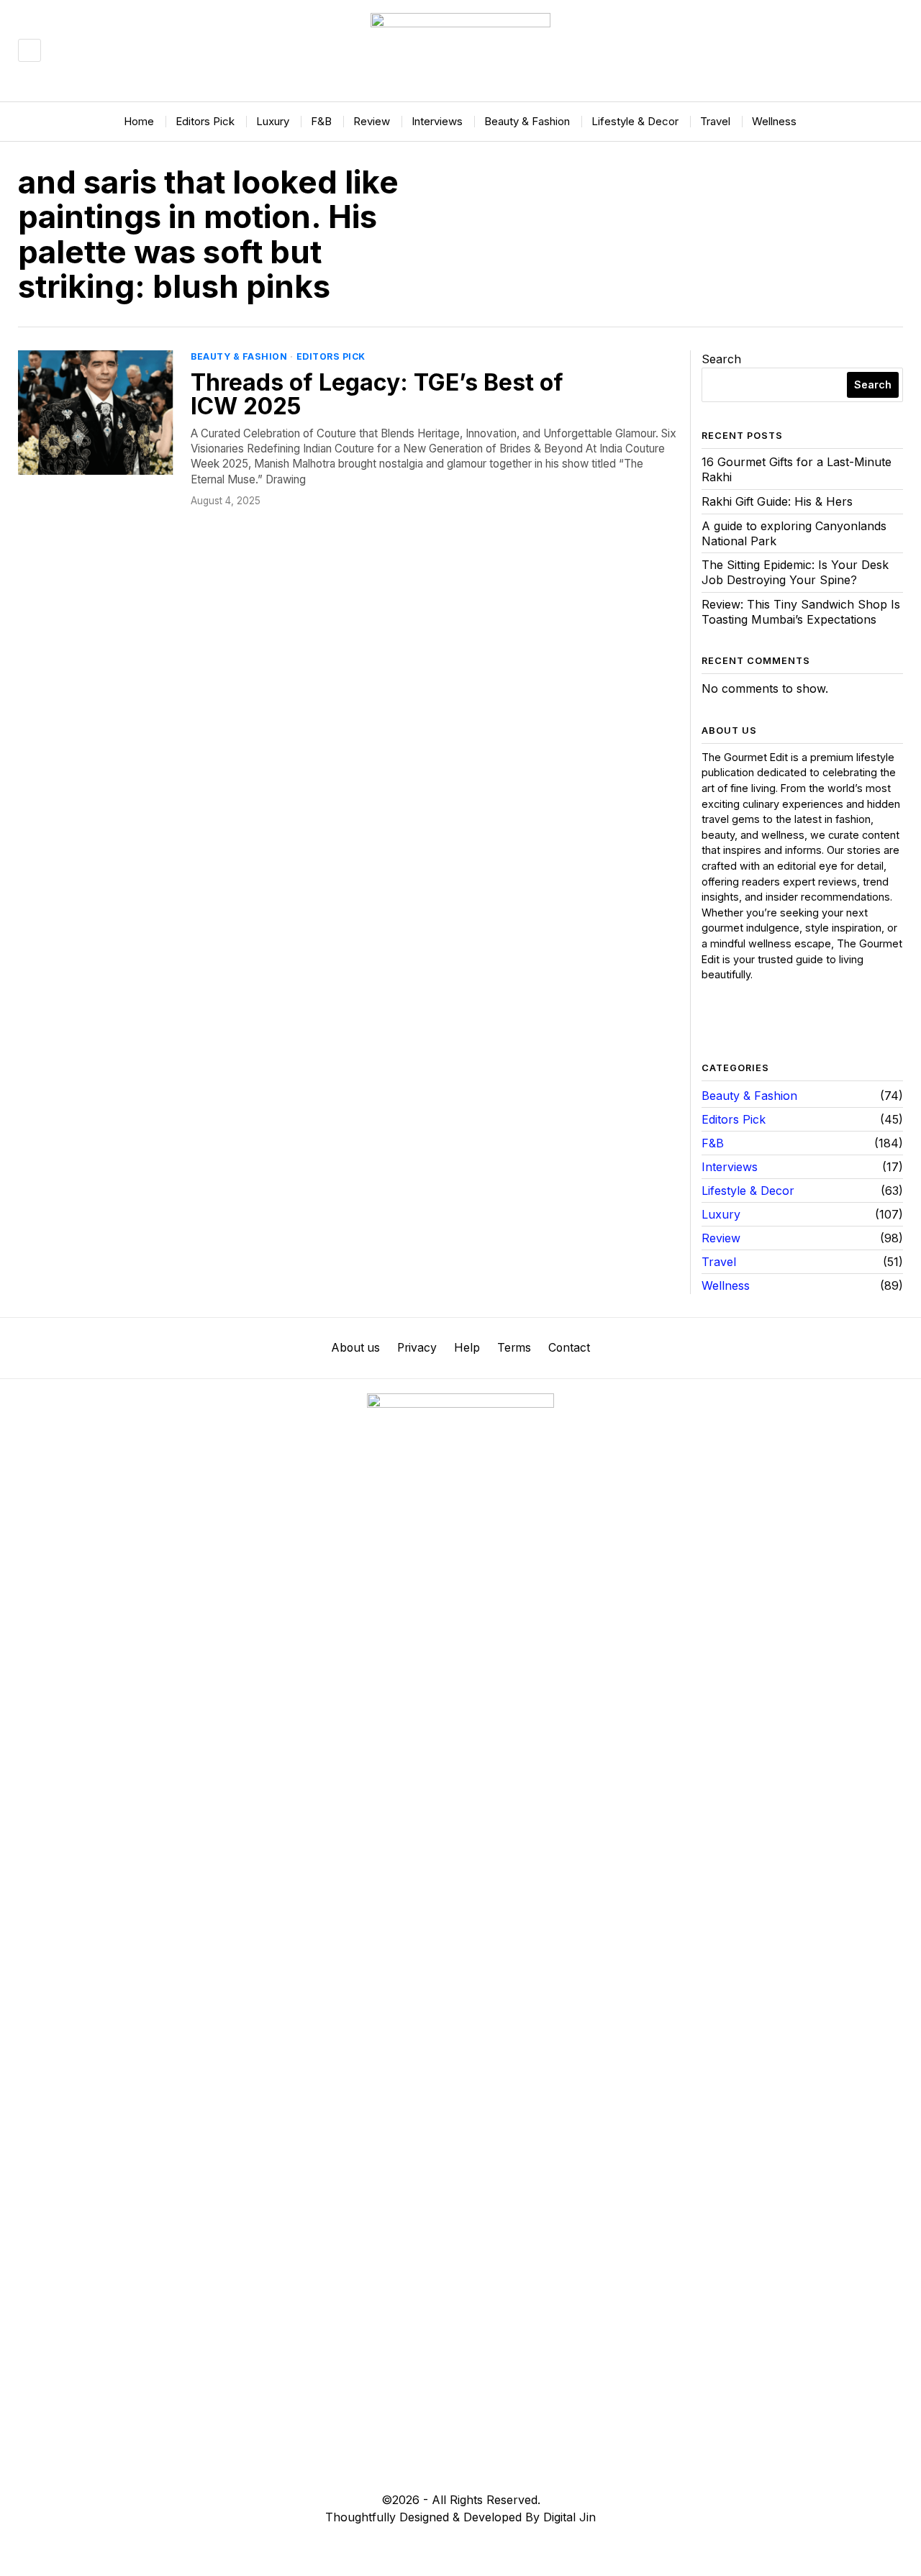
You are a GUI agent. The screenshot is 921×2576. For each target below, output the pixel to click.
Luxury (721, 1214)
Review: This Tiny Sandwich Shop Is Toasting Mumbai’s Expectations (801, 612)
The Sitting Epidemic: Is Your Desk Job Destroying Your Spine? (795, 572)
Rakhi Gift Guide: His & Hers (777, 501)
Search (721, 359)
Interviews (730, 1167)
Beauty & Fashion (239, 356)
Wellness (726, 1285)
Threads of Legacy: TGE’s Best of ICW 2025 (377, 395)
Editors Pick (331, 356)
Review (721, 1238)
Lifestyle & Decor (748, 1191)
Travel (719, 1262)
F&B (713, 1143)
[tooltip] (713, 1023)
